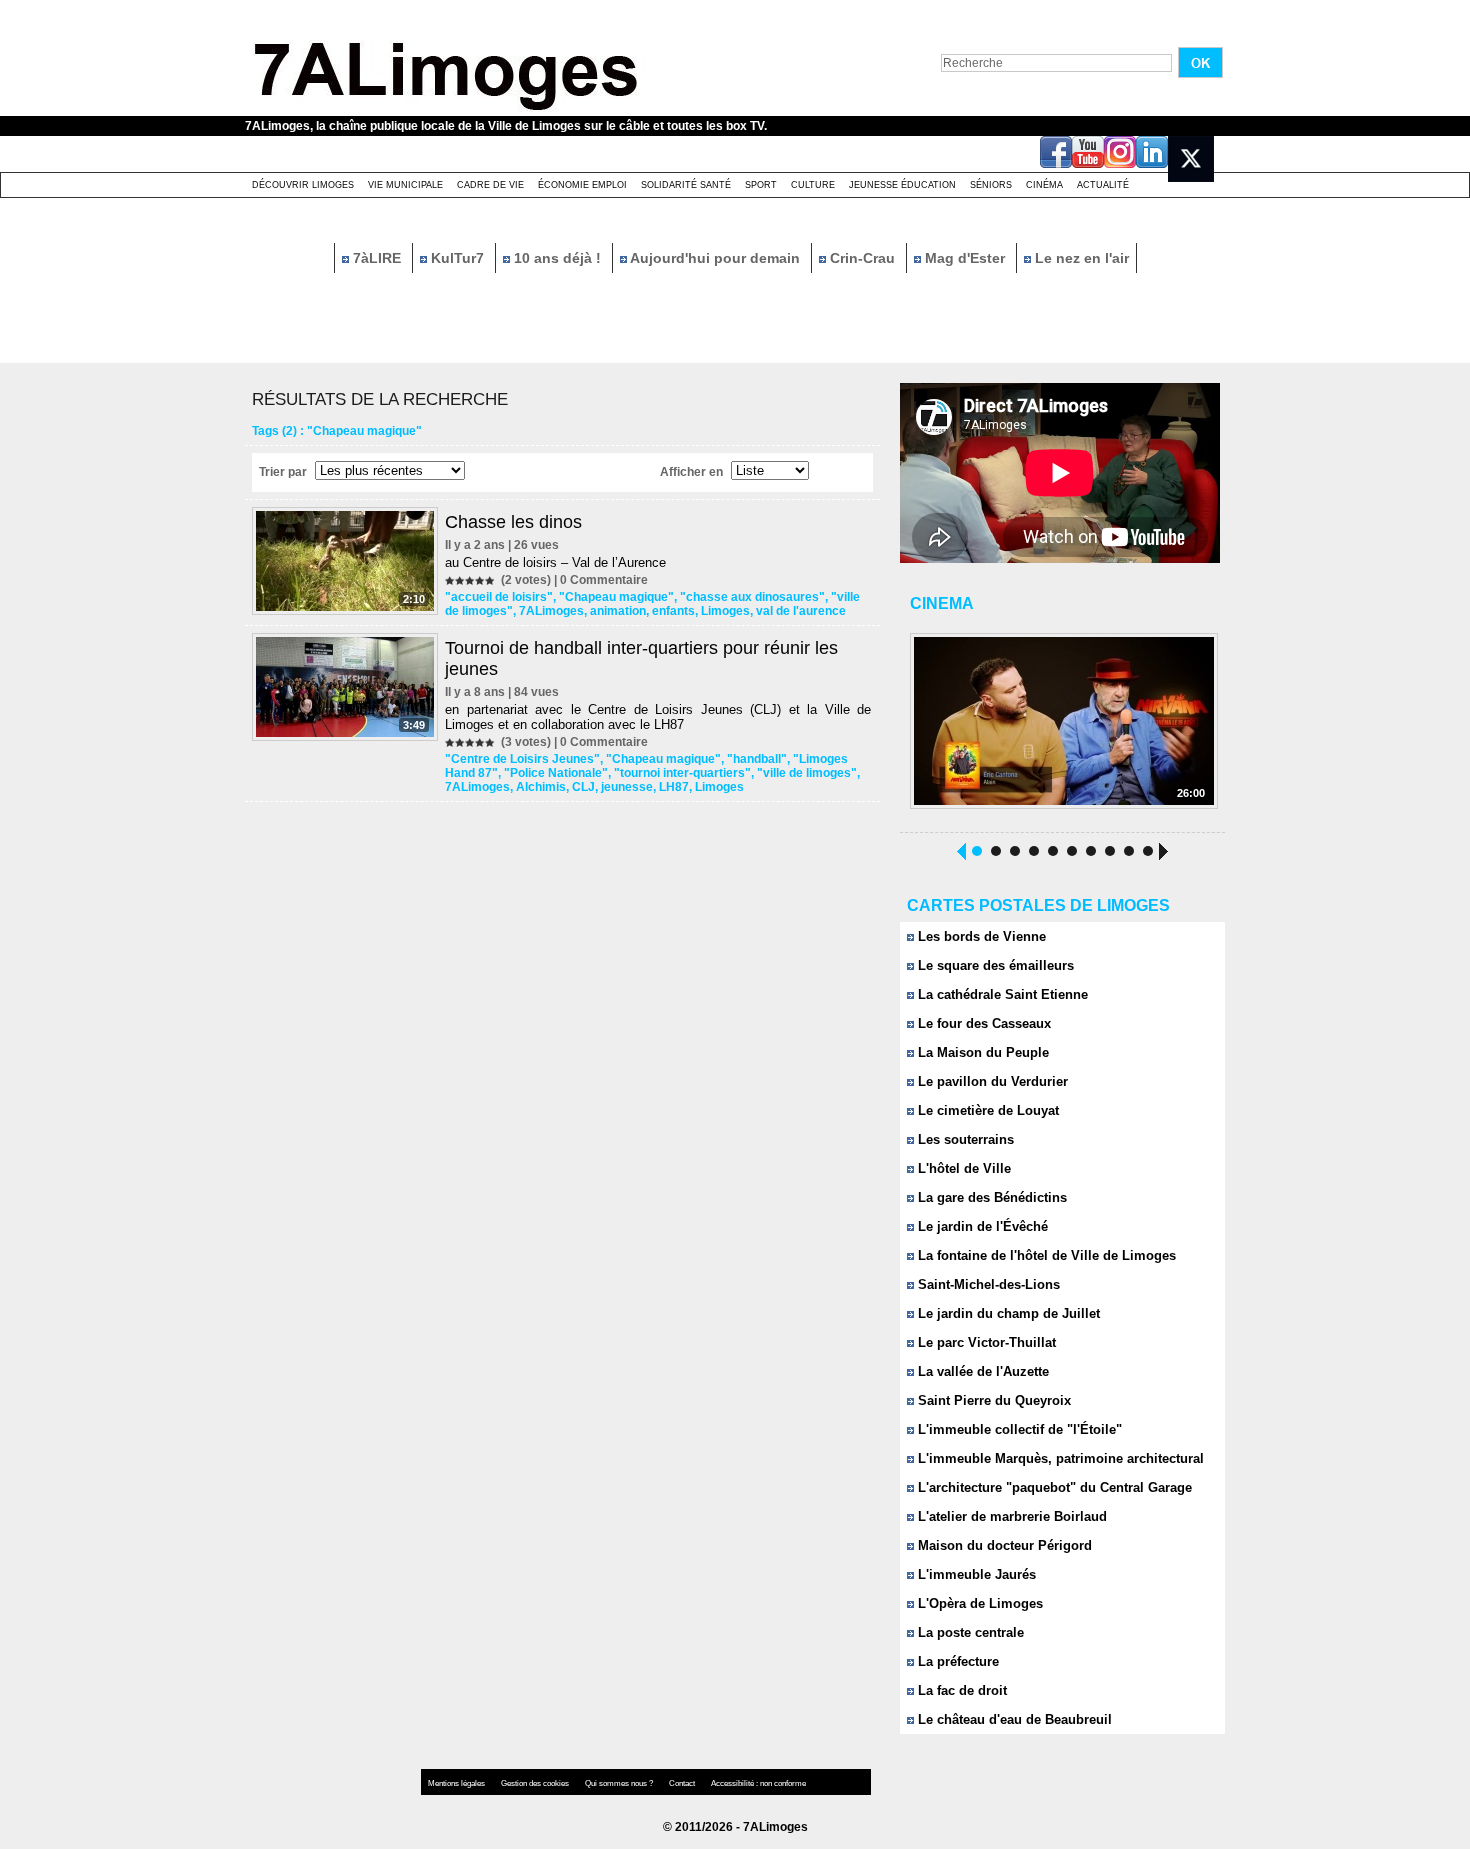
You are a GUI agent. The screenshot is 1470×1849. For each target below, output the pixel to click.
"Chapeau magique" (616, 597)
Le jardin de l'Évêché (981, 1226)
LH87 (674, 787)
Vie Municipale (405, 185)
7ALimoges (551, 611)
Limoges (725, 611)
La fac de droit (960, 1690)
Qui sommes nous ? (620, 1783)
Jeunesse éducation (902, 185)
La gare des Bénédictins (990, 1197)
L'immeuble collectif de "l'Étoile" (1018, 1429)
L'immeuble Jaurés (975, 1574)
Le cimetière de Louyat (986, 1110)
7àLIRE (377, 258)
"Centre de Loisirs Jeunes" (522, 759)
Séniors (991, 185)
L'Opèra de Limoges (978, 1603)
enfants (673, 611)
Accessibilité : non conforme (758, 1783)
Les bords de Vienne (980, 936)
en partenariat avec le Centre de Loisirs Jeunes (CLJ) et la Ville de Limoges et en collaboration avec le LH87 (658, 717)
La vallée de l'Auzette (981, 1371)
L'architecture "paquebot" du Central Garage (1053, 1487)
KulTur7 (457, 258)
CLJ (583, 787)
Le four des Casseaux (982, 1023)
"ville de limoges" (807, 773)
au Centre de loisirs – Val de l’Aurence (555, 562)
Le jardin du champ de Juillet (1007, 1313)
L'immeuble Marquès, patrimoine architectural (1059, 1458)
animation (618, 611)
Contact (683, 1783)
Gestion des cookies (536, 1783)
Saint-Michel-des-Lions (987, 1284)
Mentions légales (457, 1783)
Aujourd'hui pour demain (715, 258)
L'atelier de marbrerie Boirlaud (1010, 1516)
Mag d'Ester (965, 258)
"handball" (757, 759)
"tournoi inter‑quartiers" (682, 773)
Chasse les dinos (513, 522)
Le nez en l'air (1080, 258)
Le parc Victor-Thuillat (985, 1342)
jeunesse (627, 787)
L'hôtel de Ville (962, 1168)
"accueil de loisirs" (499, 597)
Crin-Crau (862, 258)
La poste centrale (969, 1632)
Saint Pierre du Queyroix (992, 1400)
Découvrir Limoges (303, 185)
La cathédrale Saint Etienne (1001, 994)
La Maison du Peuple (981, 1052)
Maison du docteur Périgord (1003, 1545)
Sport (761, 185)
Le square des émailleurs (994, 965)
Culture (813, 185)
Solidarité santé (686, 185)
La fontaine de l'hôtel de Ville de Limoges (1045, 1255)
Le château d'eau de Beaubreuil (1013, 1719)
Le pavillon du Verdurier (991, 1081)
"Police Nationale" (556, 773)
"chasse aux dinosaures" (752, 597)
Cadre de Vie (490, 185)
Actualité (1103, 185)
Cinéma (1044, 185)
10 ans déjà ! (557, 258)
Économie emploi (582, 185)
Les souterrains (964, 1139)
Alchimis (541, 787)
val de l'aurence (801, 611)
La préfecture (956, 1661)
